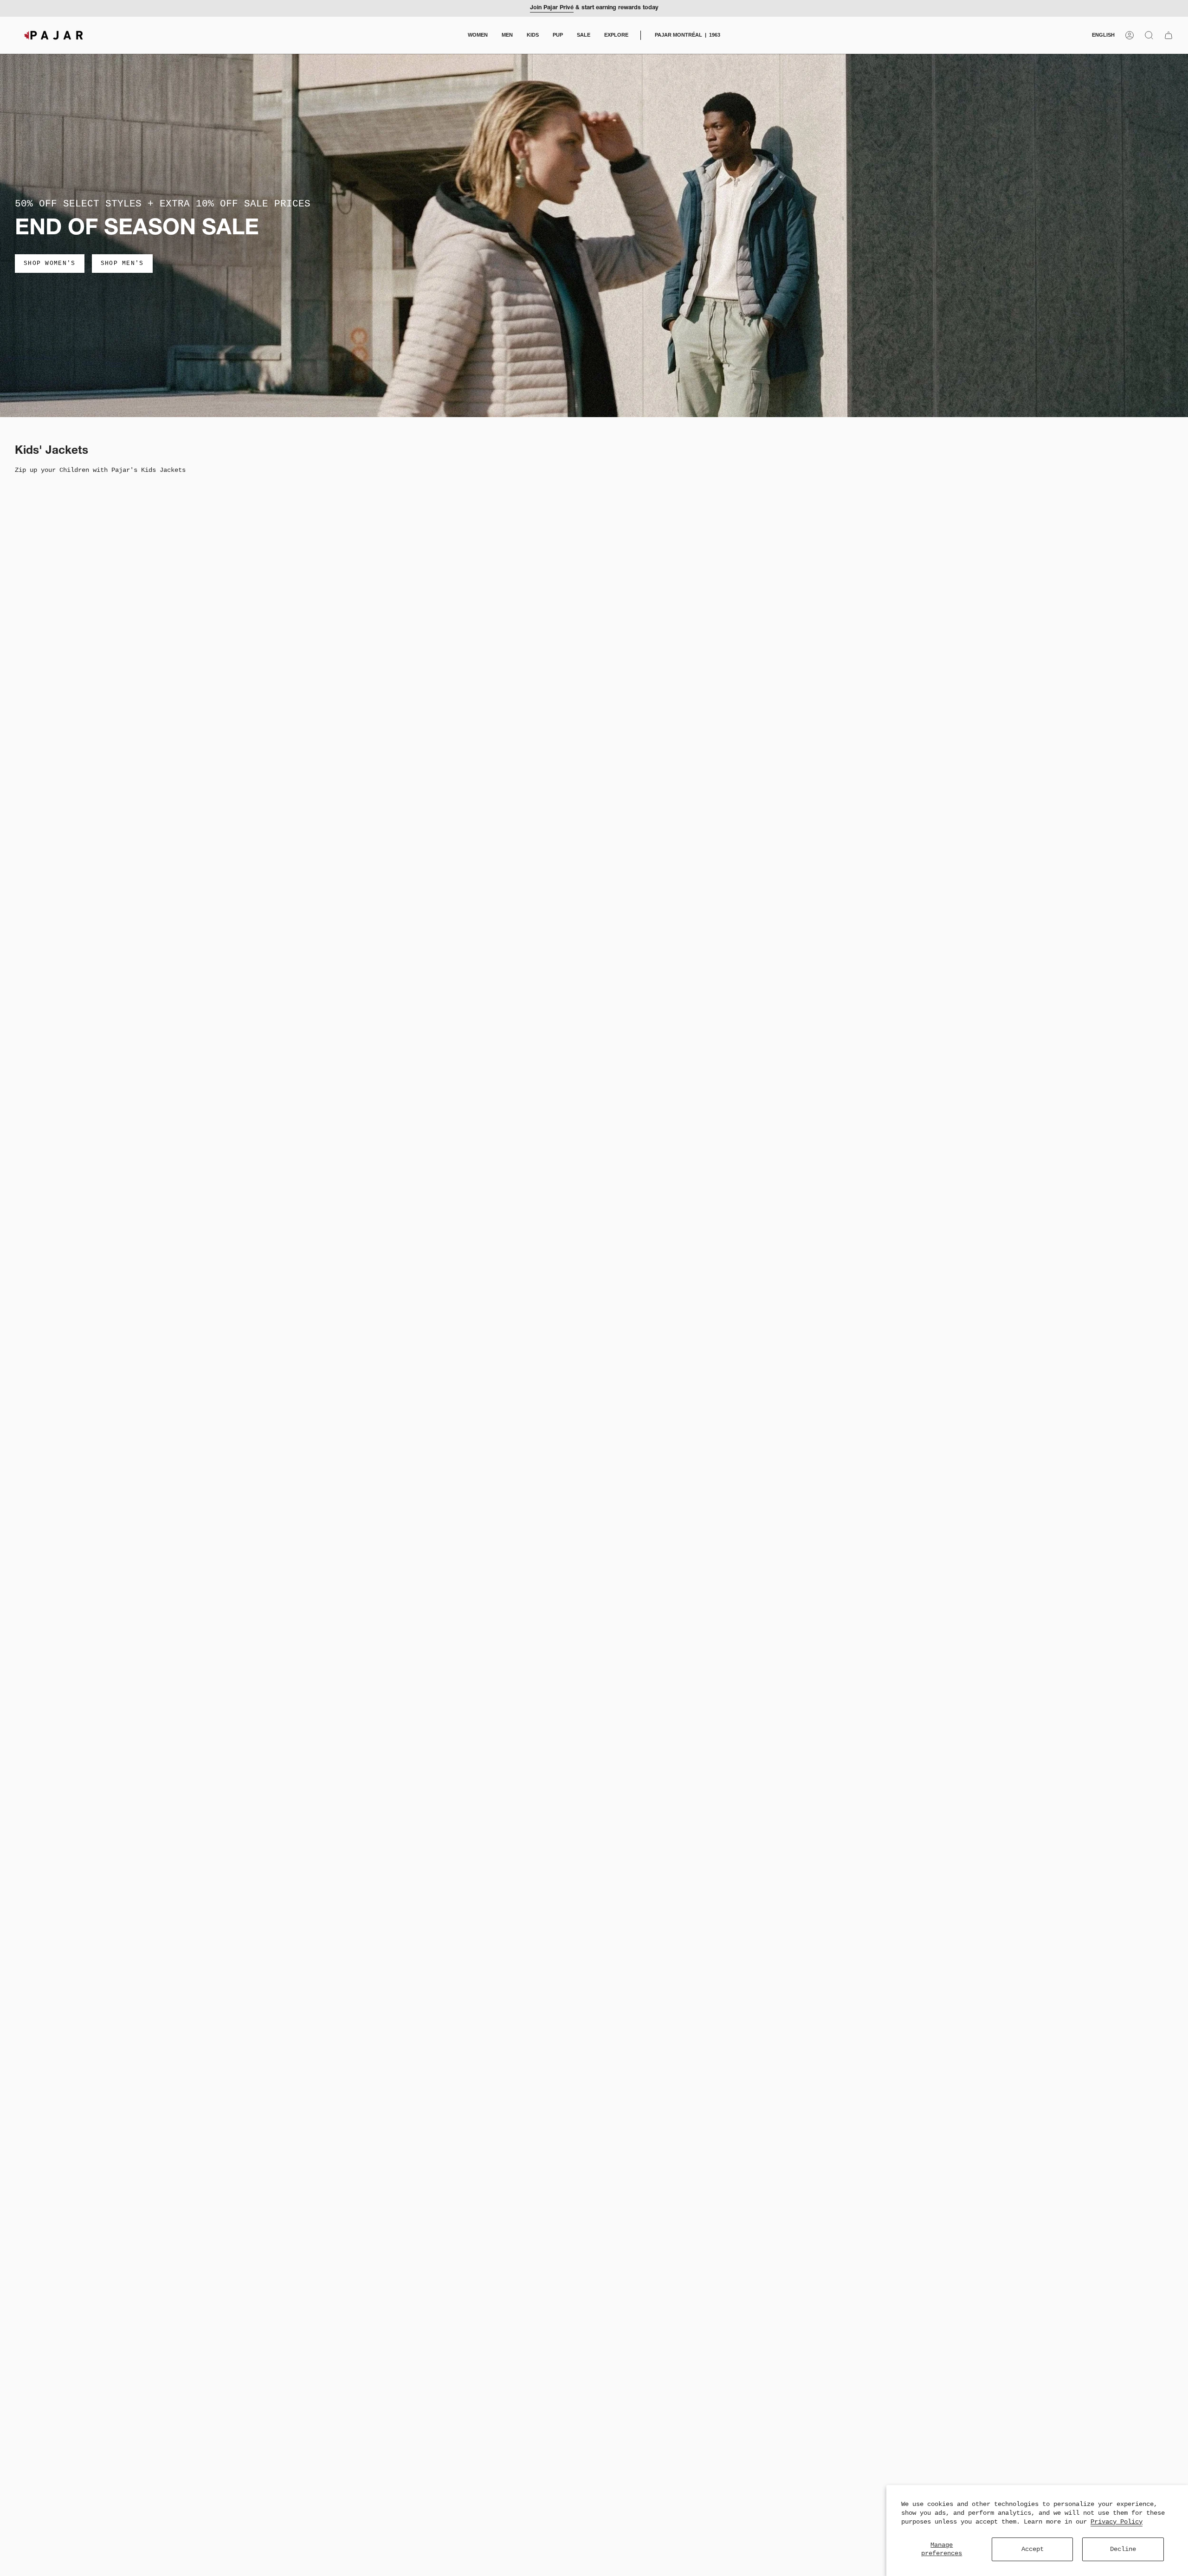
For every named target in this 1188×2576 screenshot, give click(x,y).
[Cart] (1169, 35)
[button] (478, 35)
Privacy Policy (1117, 2522)
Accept (1033, 2549)
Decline (1123, 2549)
